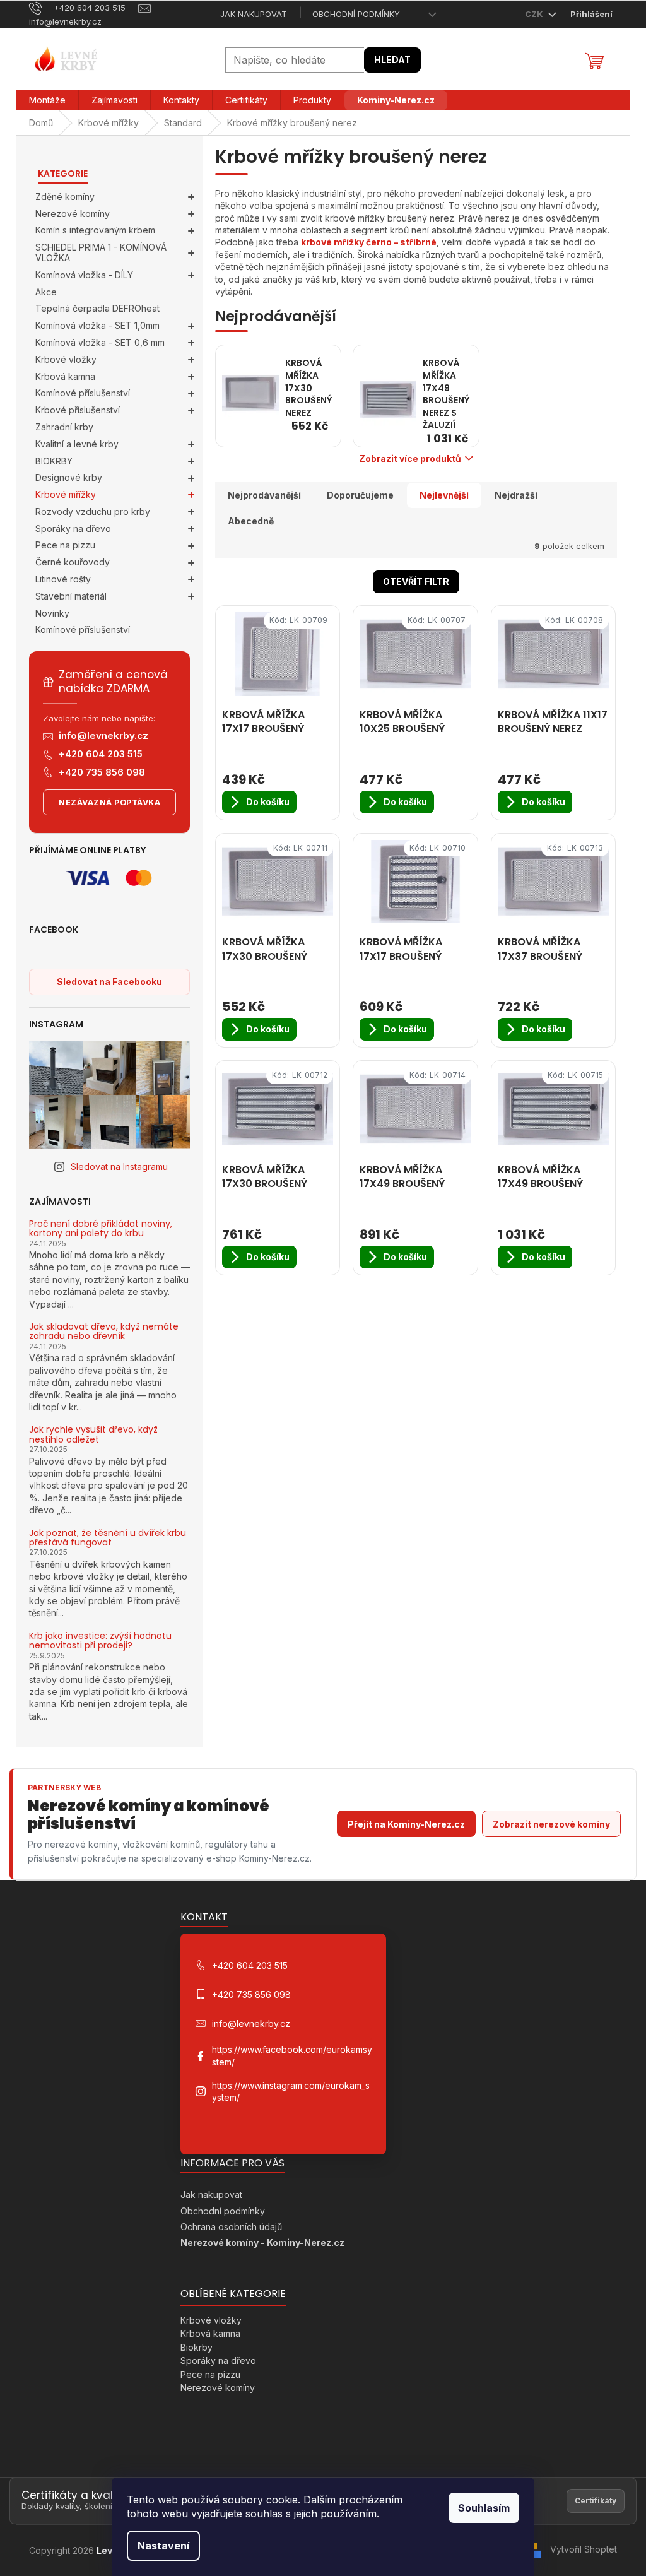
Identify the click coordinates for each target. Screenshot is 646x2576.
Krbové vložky (66, 359)
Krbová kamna (65, 376)
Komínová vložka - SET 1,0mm (97, 325)
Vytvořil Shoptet (584, 2549)
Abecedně (251, 521)
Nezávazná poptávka (109, 802)
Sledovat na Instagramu (119, 1167)
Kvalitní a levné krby (77, 444)
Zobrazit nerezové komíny (551, 1824)
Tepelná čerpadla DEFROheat (97, 308)
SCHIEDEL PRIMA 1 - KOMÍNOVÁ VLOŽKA (101, 252)
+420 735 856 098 (102, 772)
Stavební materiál (71, 596)
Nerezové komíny (73, 214)
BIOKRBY (54, 461)
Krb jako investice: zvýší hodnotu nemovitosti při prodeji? (100, 1641)
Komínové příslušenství (83, 393)
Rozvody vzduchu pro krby (93, 511)
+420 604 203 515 (101, 754)
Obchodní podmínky (356, 14)
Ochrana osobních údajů (231, 2227)
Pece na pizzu (65, 545)
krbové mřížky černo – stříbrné (369, 242)
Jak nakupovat (254, 14)
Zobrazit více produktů (410, 458)
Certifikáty (596, 2501)
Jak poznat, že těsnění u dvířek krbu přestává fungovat (108, 1538)
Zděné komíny (65, 197)
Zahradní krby (64, 427)
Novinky (52, 613)
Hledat (392, 60)
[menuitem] (47, 100)
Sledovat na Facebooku (109, 982)
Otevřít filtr (416, 582)
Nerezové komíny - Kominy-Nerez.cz (262, 2242)
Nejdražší (516, 495)
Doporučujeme (360, 495)
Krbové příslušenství (78, 410)
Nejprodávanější (264, 495)
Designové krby (69, 477)
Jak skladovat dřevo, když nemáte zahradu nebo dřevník (104, 1332)
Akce (46, 292)
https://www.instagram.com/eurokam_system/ (291, 2091)
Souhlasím (484, 2508)
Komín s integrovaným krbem (95, 230)
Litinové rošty (63, 579)
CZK (535, 14)
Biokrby (197, 2347)
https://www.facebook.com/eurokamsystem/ (292, 2055)
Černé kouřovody (73, 562)
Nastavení (163, 2546)
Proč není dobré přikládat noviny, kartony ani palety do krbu (101, 1229)
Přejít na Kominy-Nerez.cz (406, 1824)
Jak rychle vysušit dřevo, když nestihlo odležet (93, 1435)
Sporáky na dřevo (73, 529)
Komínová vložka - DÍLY (84, 275)
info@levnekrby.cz (103, 736)
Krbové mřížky (66, 494)
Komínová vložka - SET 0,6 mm (100, 342)
